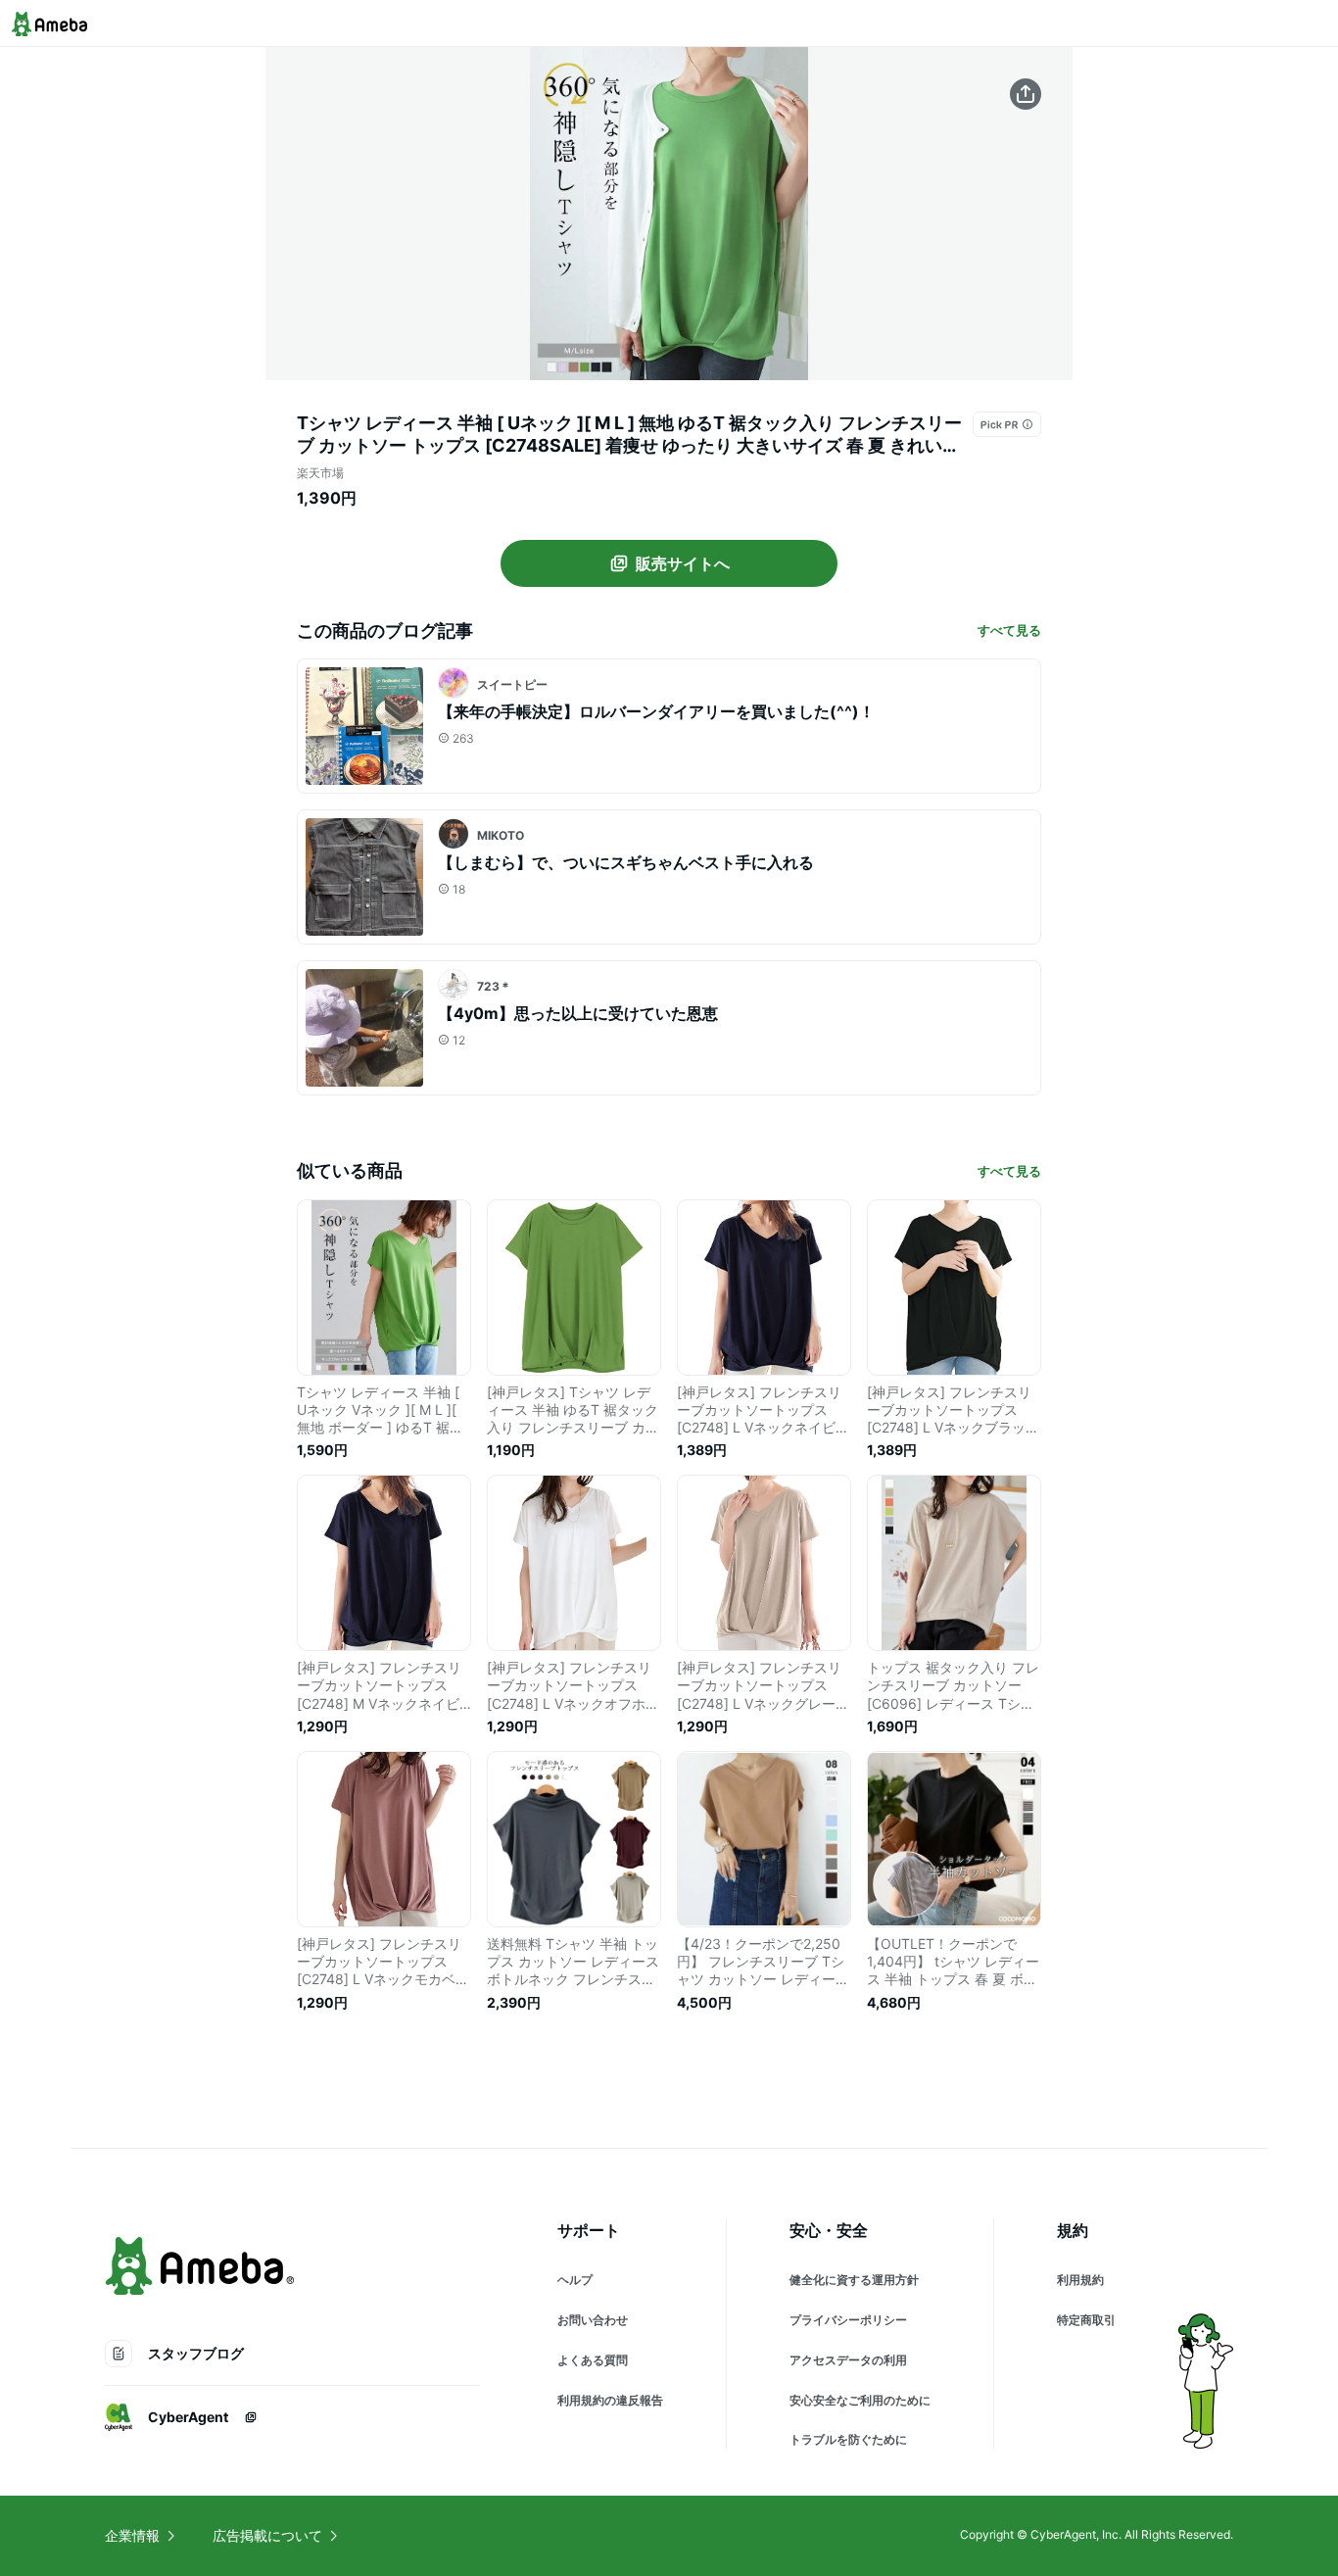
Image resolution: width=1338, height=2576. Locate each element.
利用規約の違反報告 (610, 2400)
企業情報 (132, 2535)
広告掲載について (267, 2535)
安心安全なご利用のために (860, 2400)
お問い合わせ (593, 2320)
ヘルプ (575, 2280)
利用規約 (1080, 2280)
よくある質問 (593, 2360)
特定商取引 (1086, 2320)
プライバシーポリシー (848, 2320)
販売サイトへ (683, 563)
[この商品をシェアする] (1026, 94)
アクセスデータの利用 (848, 2360)
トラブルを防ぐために (848, 2439)
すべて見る (1009, 630)
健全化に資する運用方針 (854, 2280)
